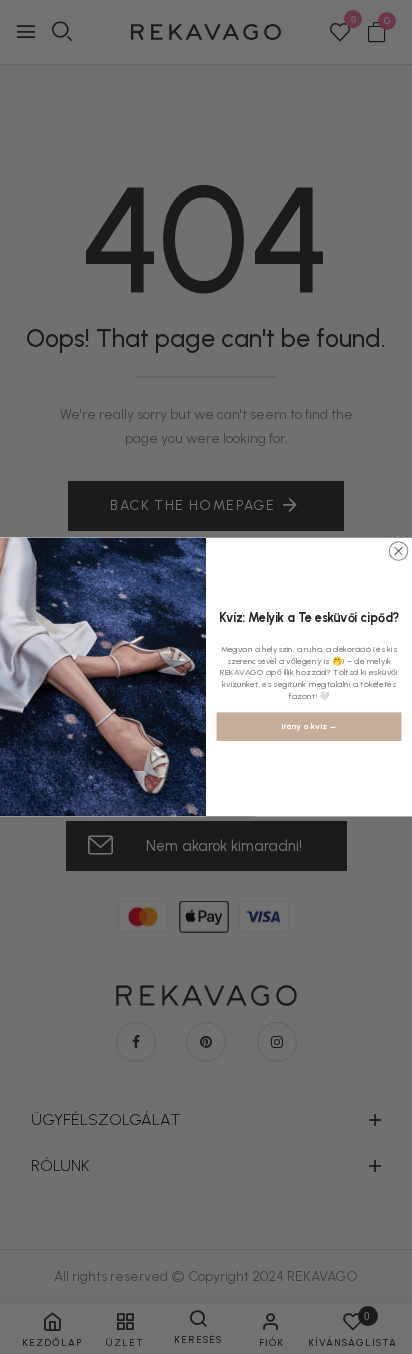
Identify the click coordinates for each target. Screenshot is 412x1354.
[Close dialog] (398, 551)
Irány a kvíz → (309, 727)
